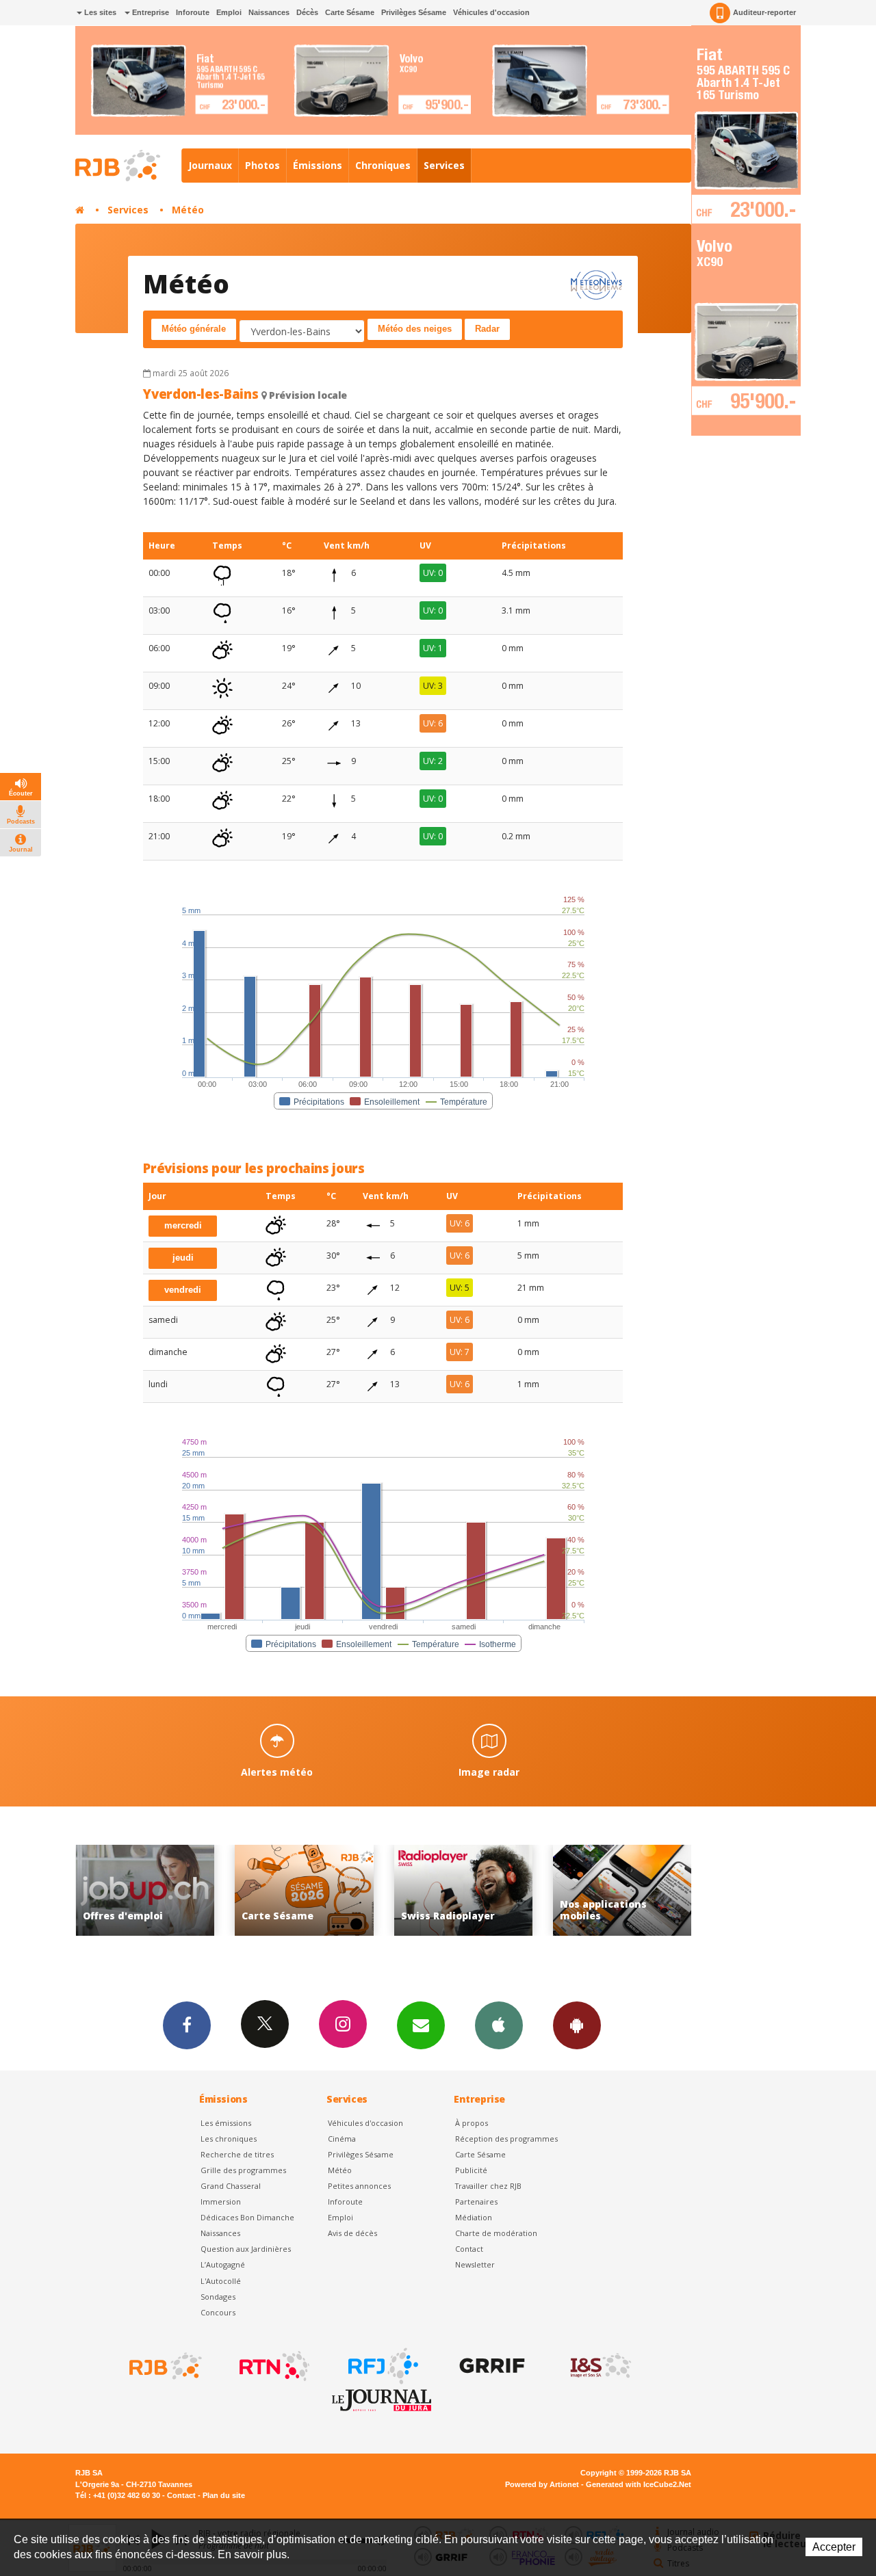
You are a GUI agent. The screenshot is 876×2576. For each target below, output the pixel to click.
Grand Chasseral (231, 2186)
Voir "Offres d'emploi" (622, 1890)
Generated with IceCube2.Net (639, 2484)
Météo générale (194, 329)
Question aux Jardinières (246, 2249)
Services (444, 165)
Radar (487, 329)
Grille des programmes (243, 2170)
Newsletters (421, 2025)
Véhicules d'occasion (491, 12)
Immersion (221, 2202)
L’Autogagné (223, 2264)
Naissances (269, 12)
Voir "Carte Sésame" (145, 1890)
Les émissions (226, 2123)
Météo (188, 210)
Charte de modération (496, 2233)
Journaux (210, 165)
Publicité (471, 2170)
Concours (218, 2312)
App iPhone (499, 2025)
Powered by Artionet (542, 2484)
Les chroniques (229, 2139)
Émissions (318, 165)
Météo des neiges (415, 329)
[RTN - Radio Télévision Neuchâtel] (273, 2366)
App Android (577, 2025)
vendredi (183, 1290)
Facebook (187, 2025)
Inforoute (193, 12)
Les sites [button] (99, 12)
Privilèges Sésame (414, 12)
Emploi (229, 12)
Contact (469, 2249)
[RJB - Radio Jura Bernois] (164, 2366)
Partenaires (476, 2202)
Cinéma (342, 2139)
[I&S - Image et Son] (600, 2366)
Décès (307, 12)
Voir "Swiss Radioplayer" (304, 1890)
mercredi (183, 1225)
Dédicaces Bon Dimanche (247, 2217)
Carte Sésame (350, 12)
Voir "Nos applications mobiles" (464, 1890)
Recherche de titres (237, 2154)
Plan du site (224, 2495)
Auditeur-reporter (764, 12)
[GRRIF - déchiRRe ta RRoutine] (491, 2366)
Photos (262, 165)
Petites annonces (359, 2186)
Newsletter (475, 2264)
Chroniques (383, 165)
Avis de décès (352, 2233)
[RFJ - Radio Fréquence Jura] (382, 2366)
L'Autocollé (221, 2281)
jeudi (183, 1258)
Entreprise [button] (150, 12)
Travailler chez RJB (488, 2186)
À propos (472, 2123)
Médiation (474, 2217)
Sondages (218, 2297)
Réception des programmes (506, 2139)
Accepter (834, 2547)
